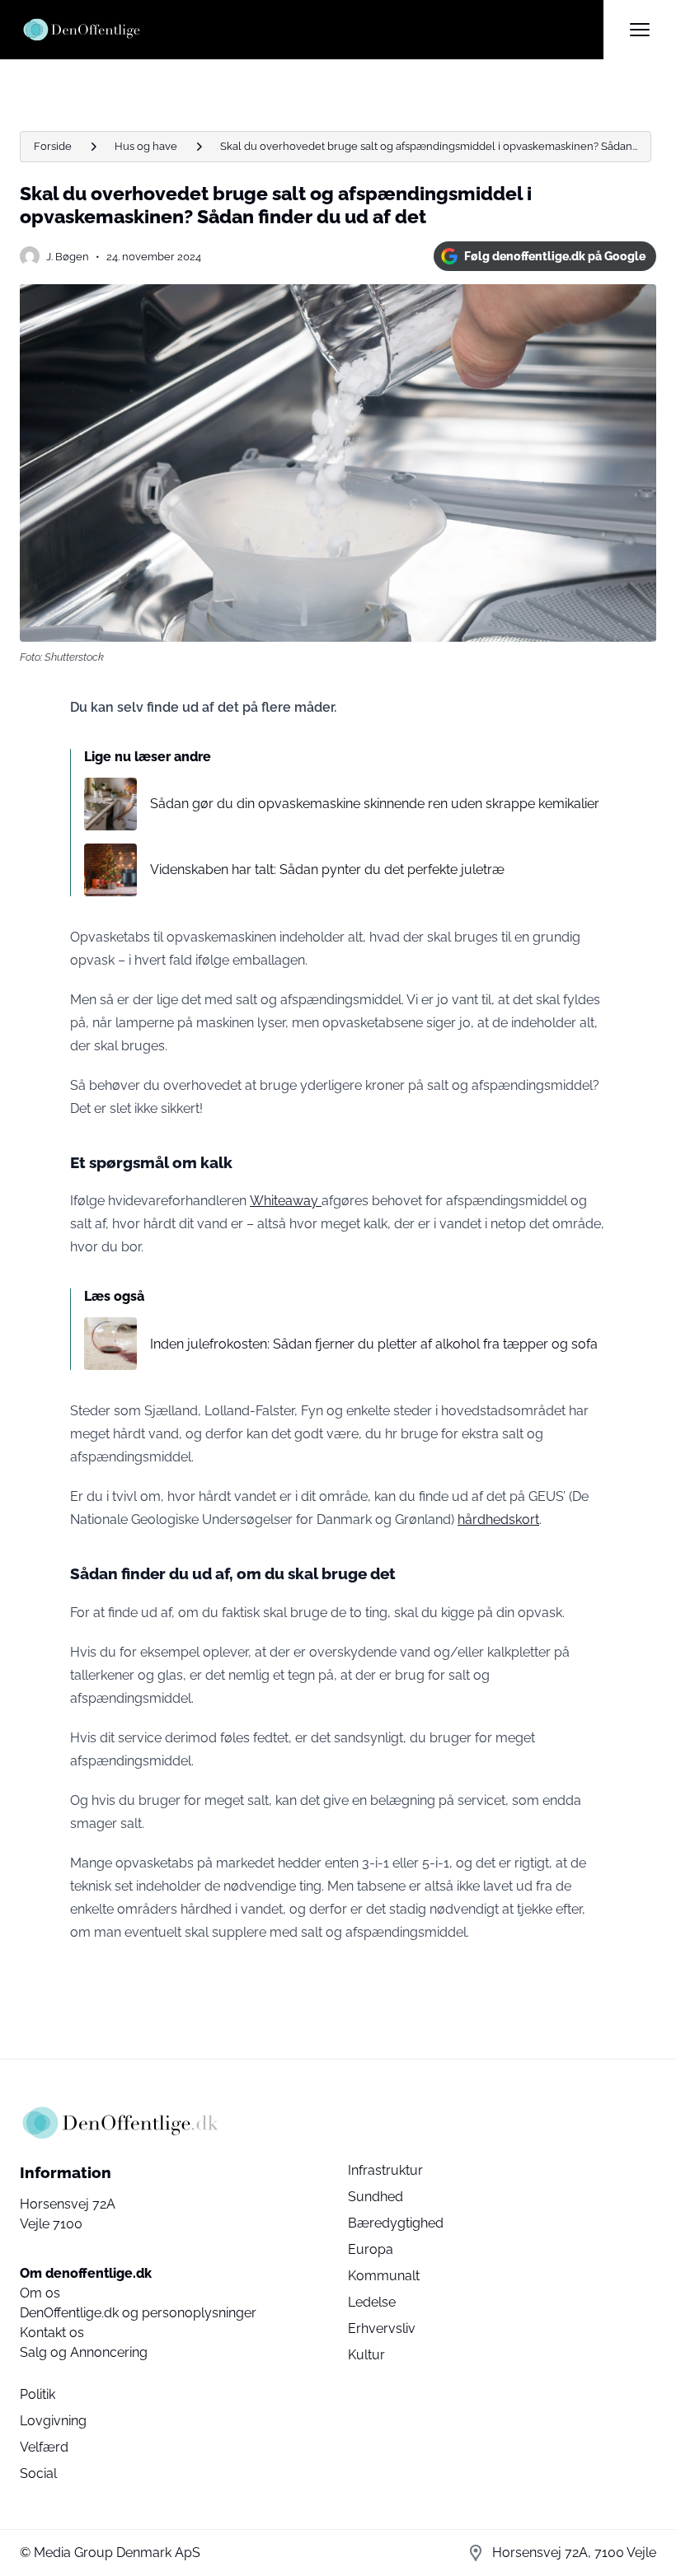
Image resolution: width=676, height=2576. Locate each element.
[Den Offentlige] (312, 30)
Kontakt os (52, 2333)
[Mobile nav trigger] (640, 30)
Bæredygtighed (396, 2223)
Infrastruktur (385, 2170)
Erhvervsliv (382, 2328)
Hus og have (146, 146)
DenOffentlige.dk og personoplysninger (138, 2313)
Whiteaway (286, 1201)
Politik (38, 2394)
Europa (371, 2249)
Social (38, 2473)
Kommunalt (384, 2276)
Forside (53, 146)
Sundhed (376, 2197)
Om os (40, 2293)
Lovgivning (53, 2421)
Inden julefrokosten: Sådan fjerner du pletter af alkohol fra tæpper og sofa (374, 1344)
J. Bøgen (68, 257)
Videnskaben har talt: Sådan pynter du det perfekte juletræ (327, 870)
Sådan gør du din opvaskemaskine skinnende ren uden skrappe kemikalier (375, 804)
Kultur (366, 2355)
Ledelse (372, 2302)
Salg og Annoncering (84, 2352)
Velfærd (44, 2447)
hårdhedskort (498, 1519)
